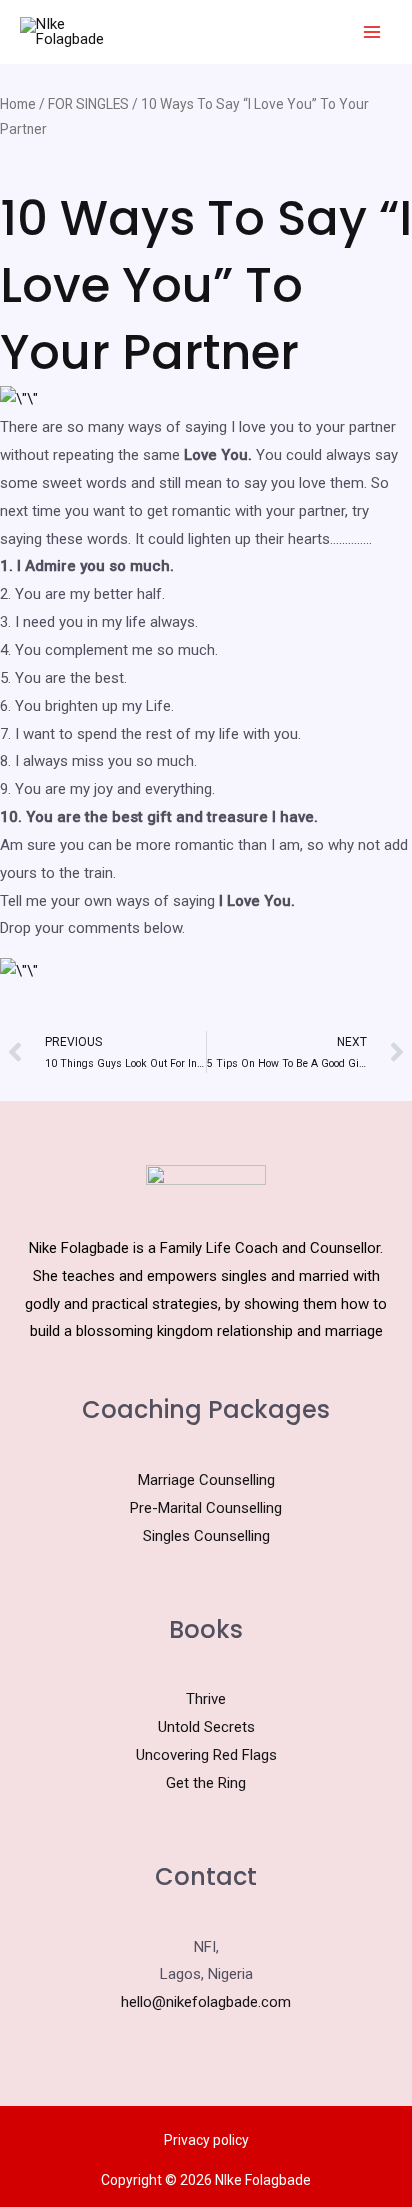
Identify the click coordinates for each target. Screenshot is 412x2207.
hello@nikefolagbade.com (206, 2002)
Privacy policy (206, 2140)
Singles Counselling (206, 1536)
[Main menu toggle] (371, 32)
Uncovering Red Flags (206, 1755)
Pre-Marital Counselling (206, 1508)
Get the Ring (206, 1783)
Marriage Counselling (206, 1480)
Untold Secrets (206, 1727)
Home (18, 104)
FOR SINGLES (88, 104)
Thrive (206, 1699)
